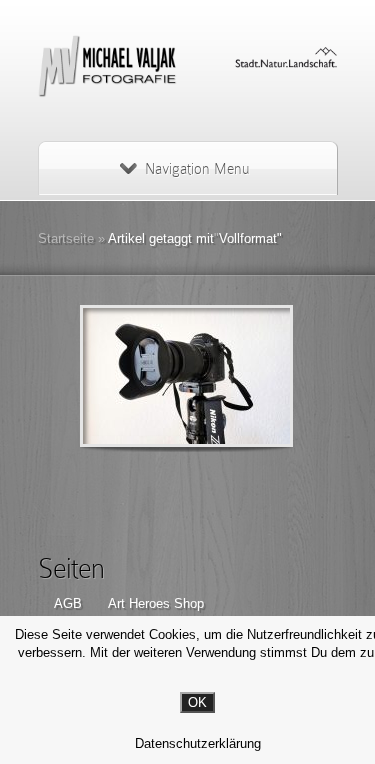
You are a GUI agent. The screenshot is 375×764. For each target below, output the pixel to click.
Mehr (238, 376)
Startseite (66, 238)
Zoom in (141, 376)
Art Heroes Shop (156, 603)
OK (197, 702)
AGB (68, 603)
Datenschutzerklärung (198, 743)
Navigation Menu (197, 169)
